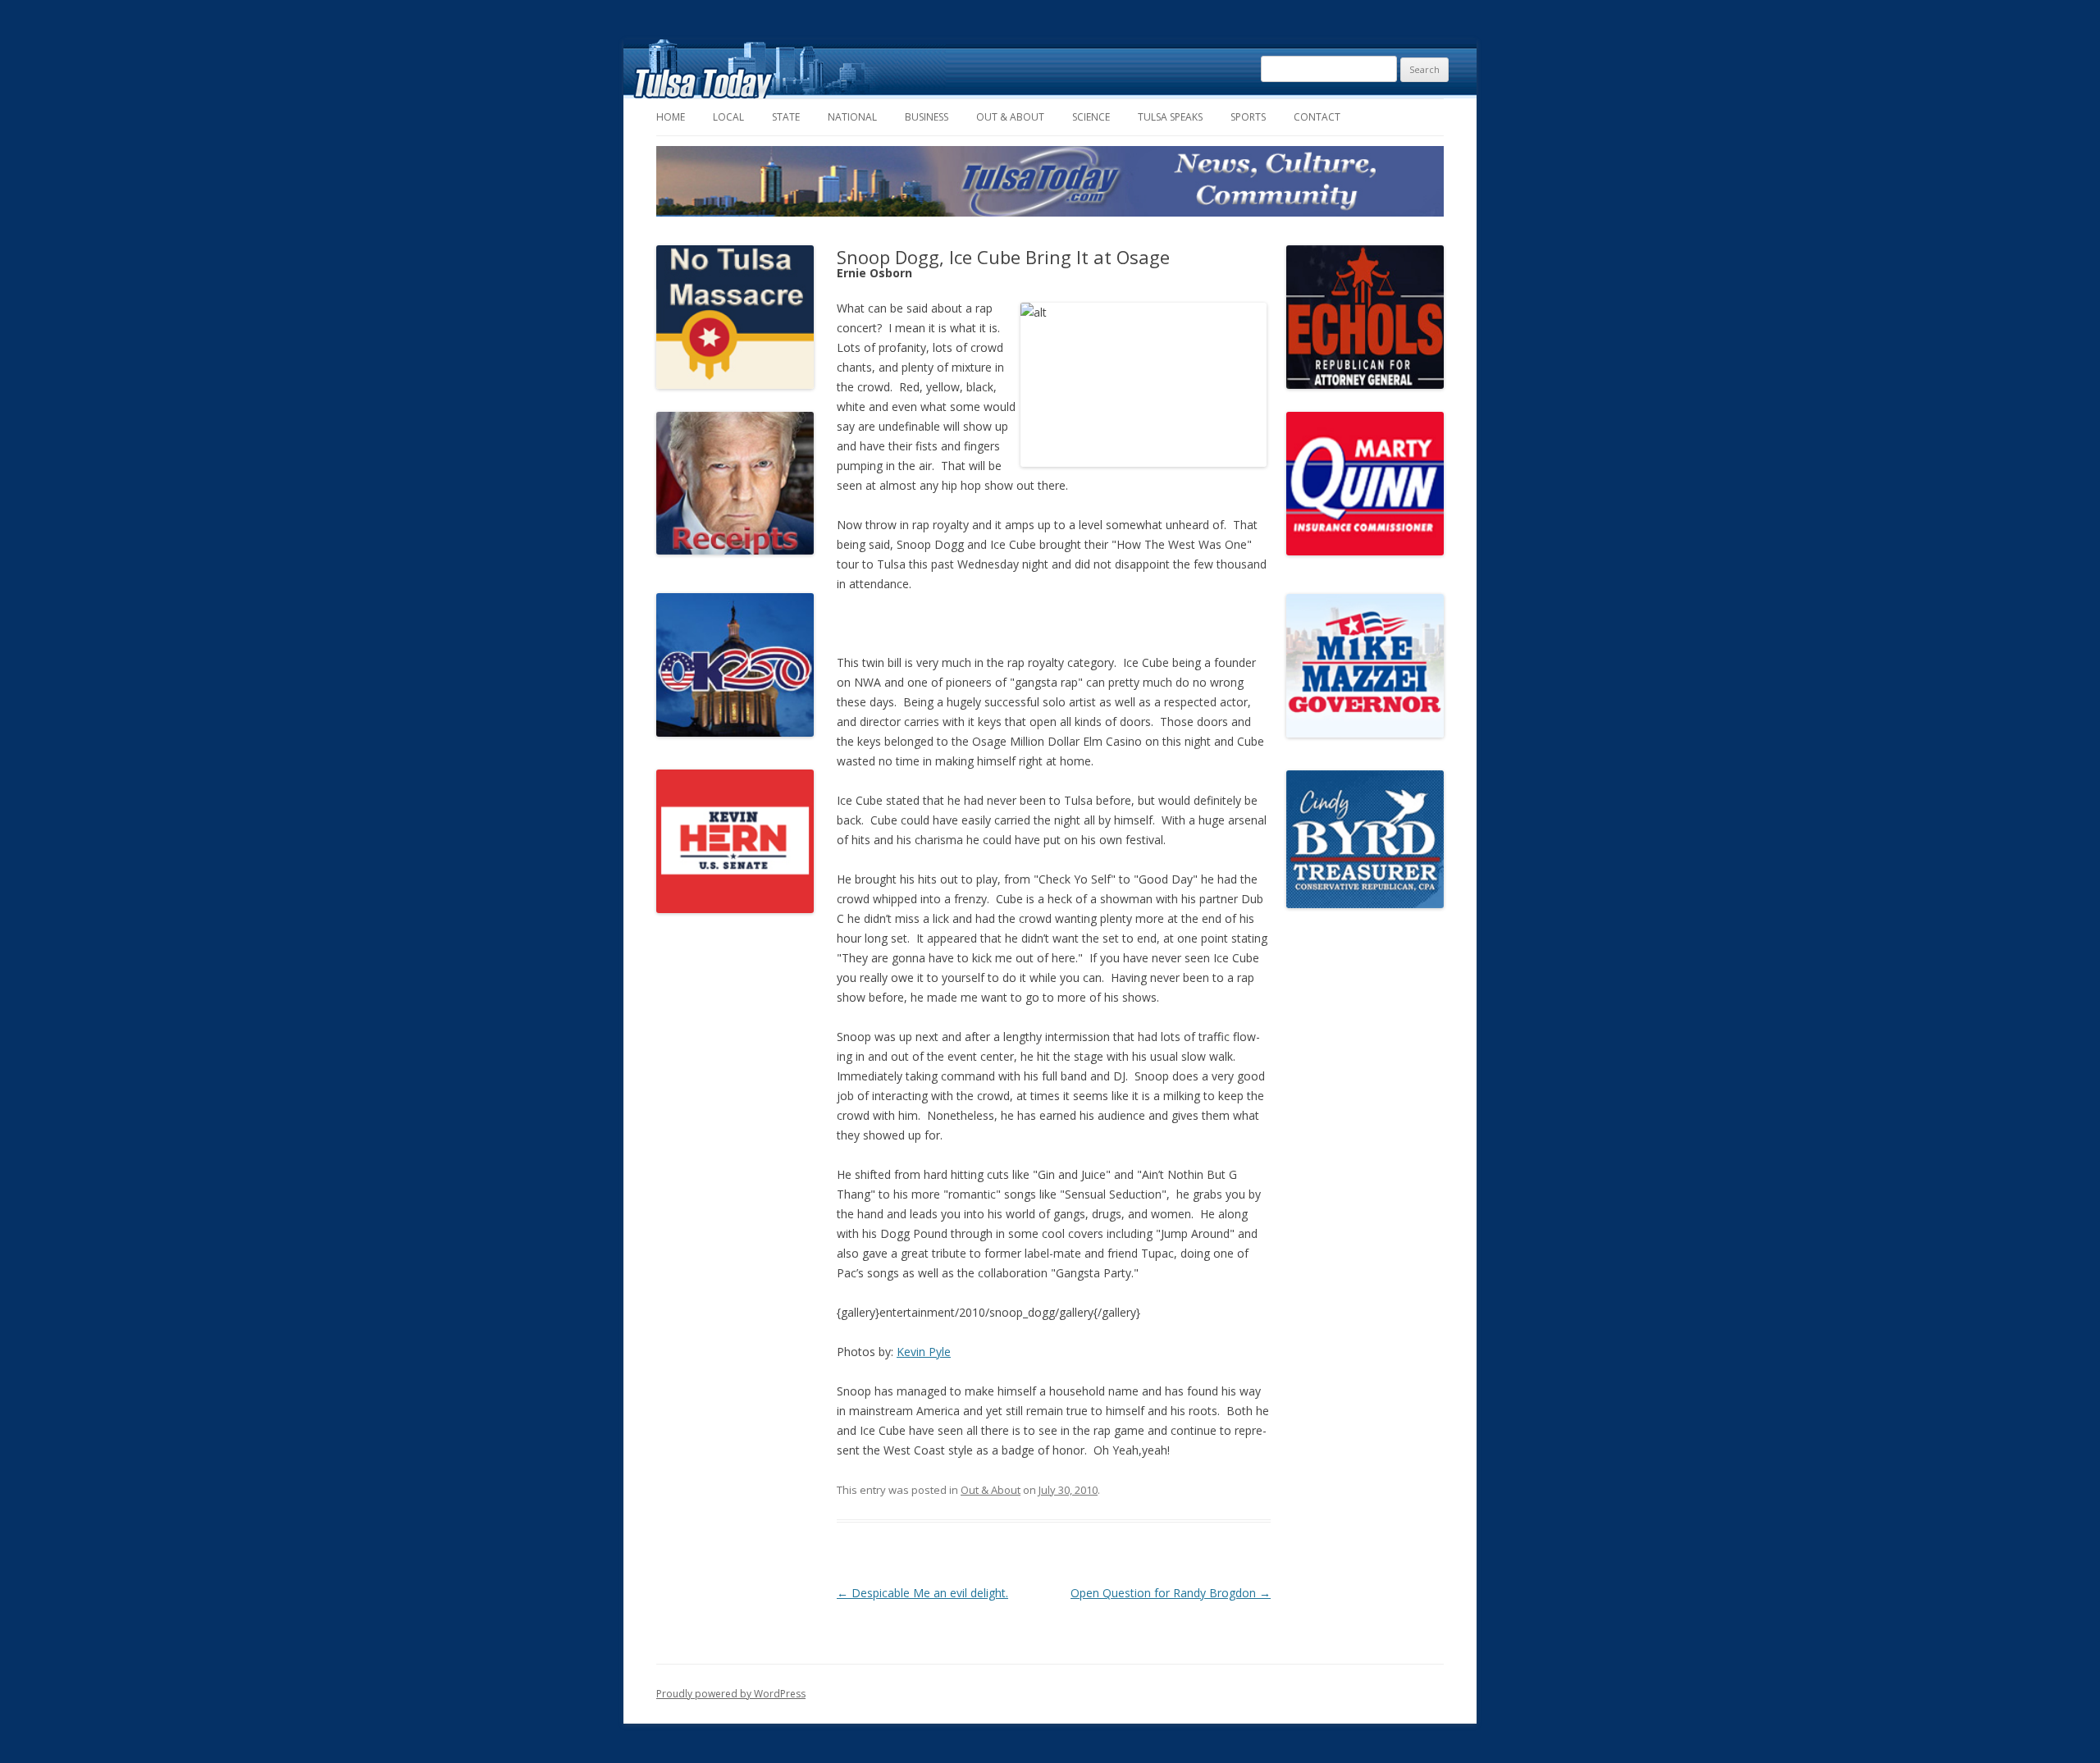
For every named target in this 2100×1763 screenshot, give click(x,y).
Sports (1248, 117)
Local (728, 117)
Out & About (1010, 117)
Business (927, 117)
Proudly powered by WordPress (731, 1694)
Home (671, 117)
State (786, 117)
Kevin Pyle (924, 1352)
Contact (1317, 117)
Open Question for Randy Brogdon (1171, 1593)
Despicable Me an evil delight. (922, 1593)
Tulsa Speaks (1170, 117)
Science (1091, 117)
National (852, 117)
